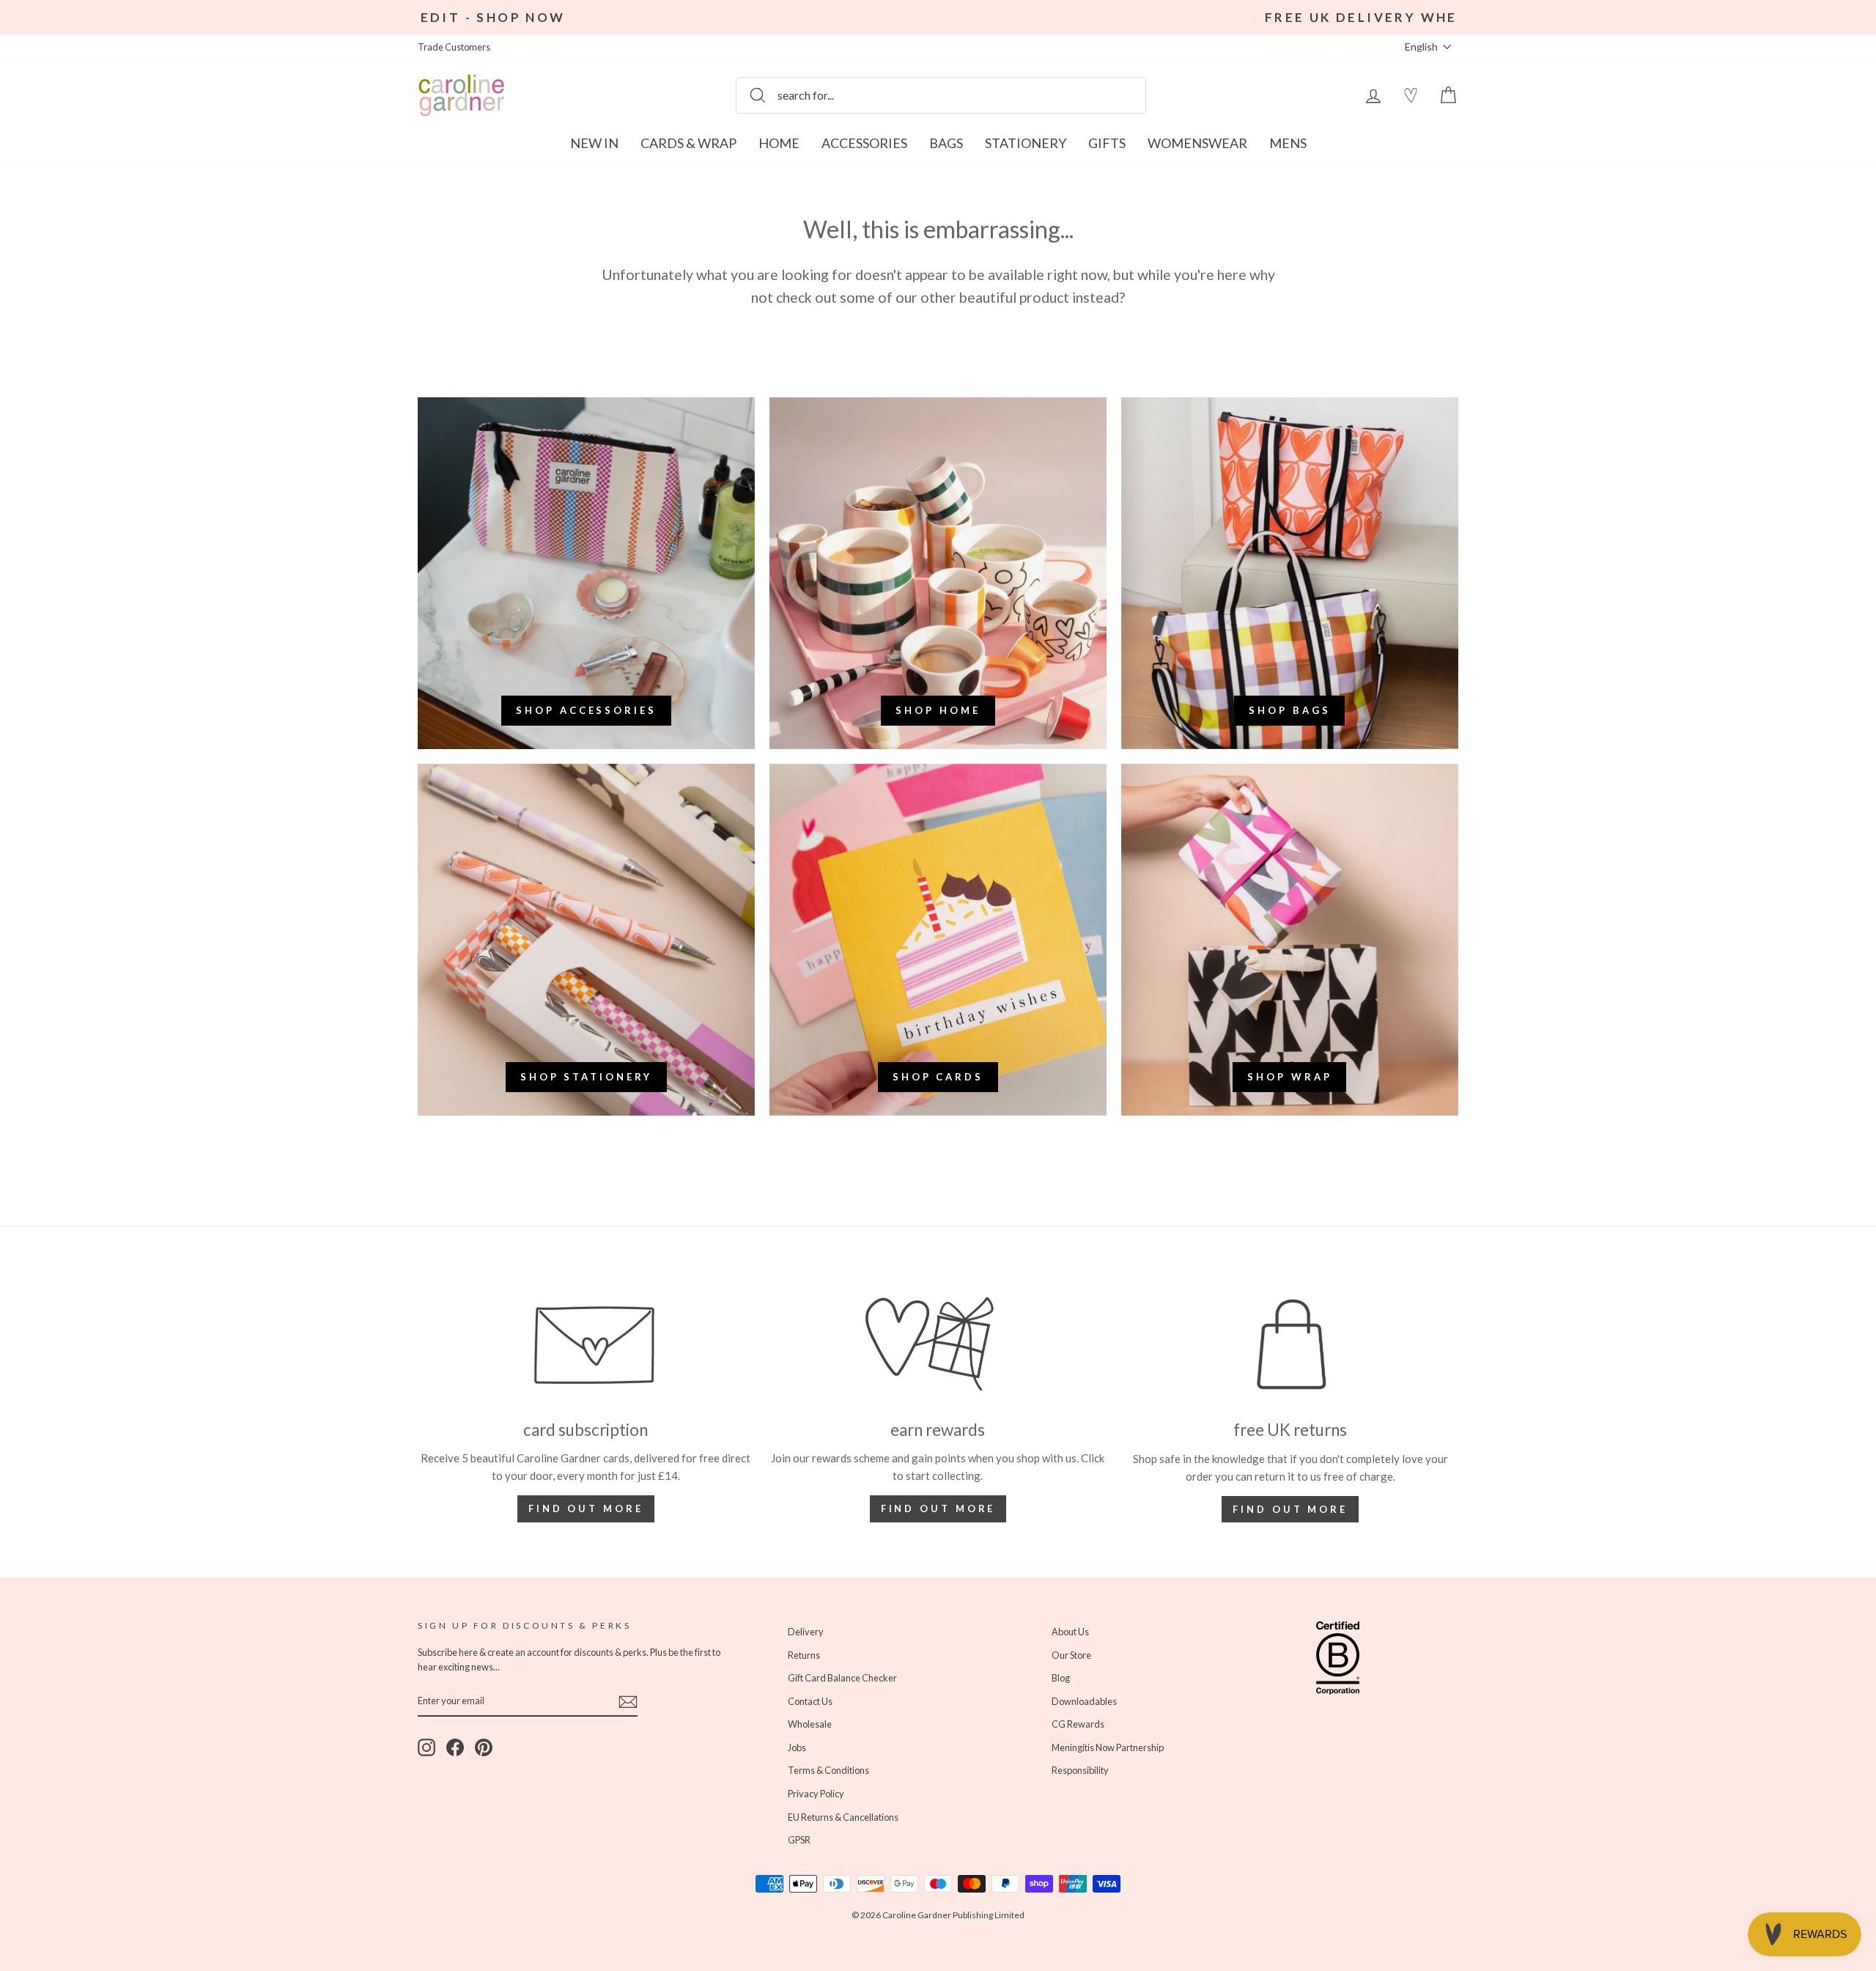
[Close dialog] (1205, 807)
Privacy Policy (721, 1056)
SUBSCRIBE (795, 1094)
